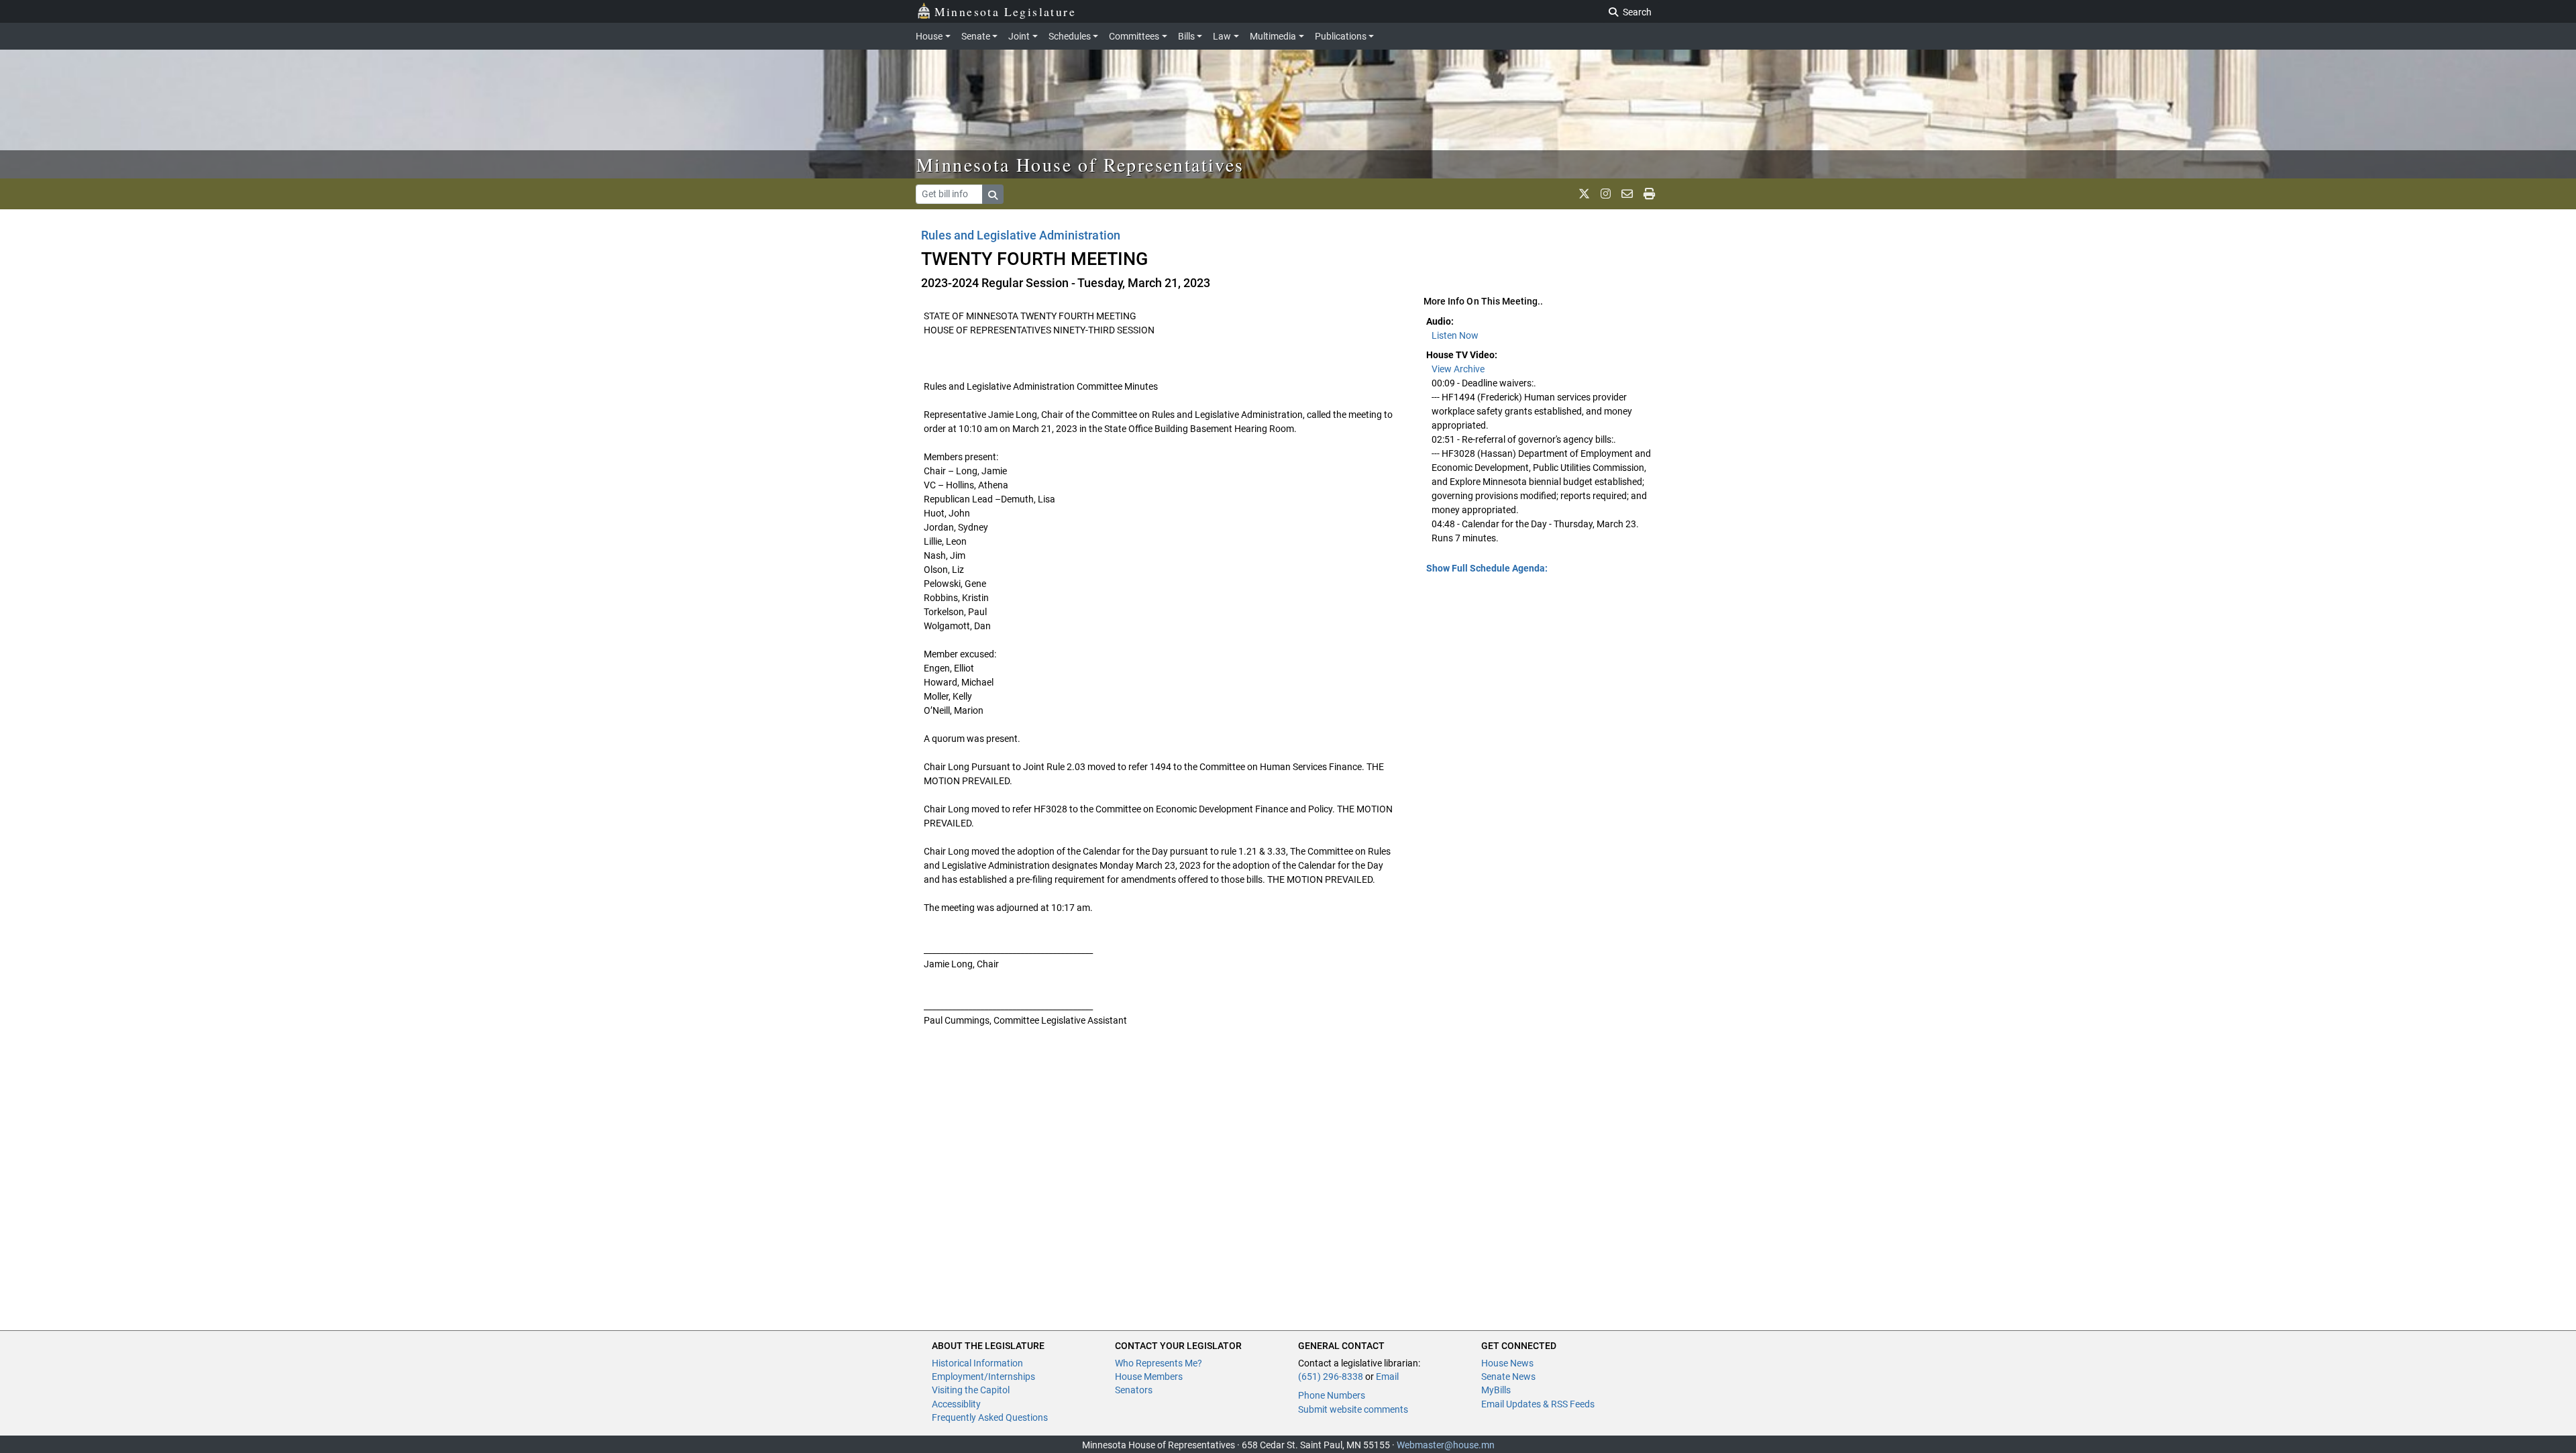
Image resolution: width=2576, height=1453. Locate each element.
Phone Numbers (1332, 1395)
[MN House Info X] (1584, 194)
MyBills (1496, 1390)
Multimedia (1273, 36)
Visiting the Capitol (971, 1390)
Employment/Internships (983, 1377)
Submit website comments (1353, 1409)
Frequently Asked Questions (990, 1417)
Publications (1341, 36)
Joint (1019, 36)
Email (1387, 1377)
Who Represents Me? (1159, 1363)
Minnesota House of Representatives (1080, 164)
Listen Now (1455, 335)
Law (1222, 36)
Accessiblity (956, 1404)
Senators (1134, 1390)
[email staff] (1627, 194)
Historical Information (977, 1363)
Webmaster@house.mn (1446, 1445)
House (929, 36)
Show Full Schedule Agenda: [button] (1487, 568)
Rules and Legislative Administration (1021, 235)
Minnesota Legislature (1005, 11)
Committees (1134, 36)
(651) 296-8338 (1331, 1377)
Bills (1186, 36)
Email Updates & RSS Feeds (1538, 1404)
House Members (1149, 1377)
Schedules (1070, 36)
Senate (976, 36)
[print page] (1649, 194)
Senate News (1508, 1377)
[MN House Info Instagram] (1606, 194)
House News (1507, 1363)
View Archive (1458, 369)
